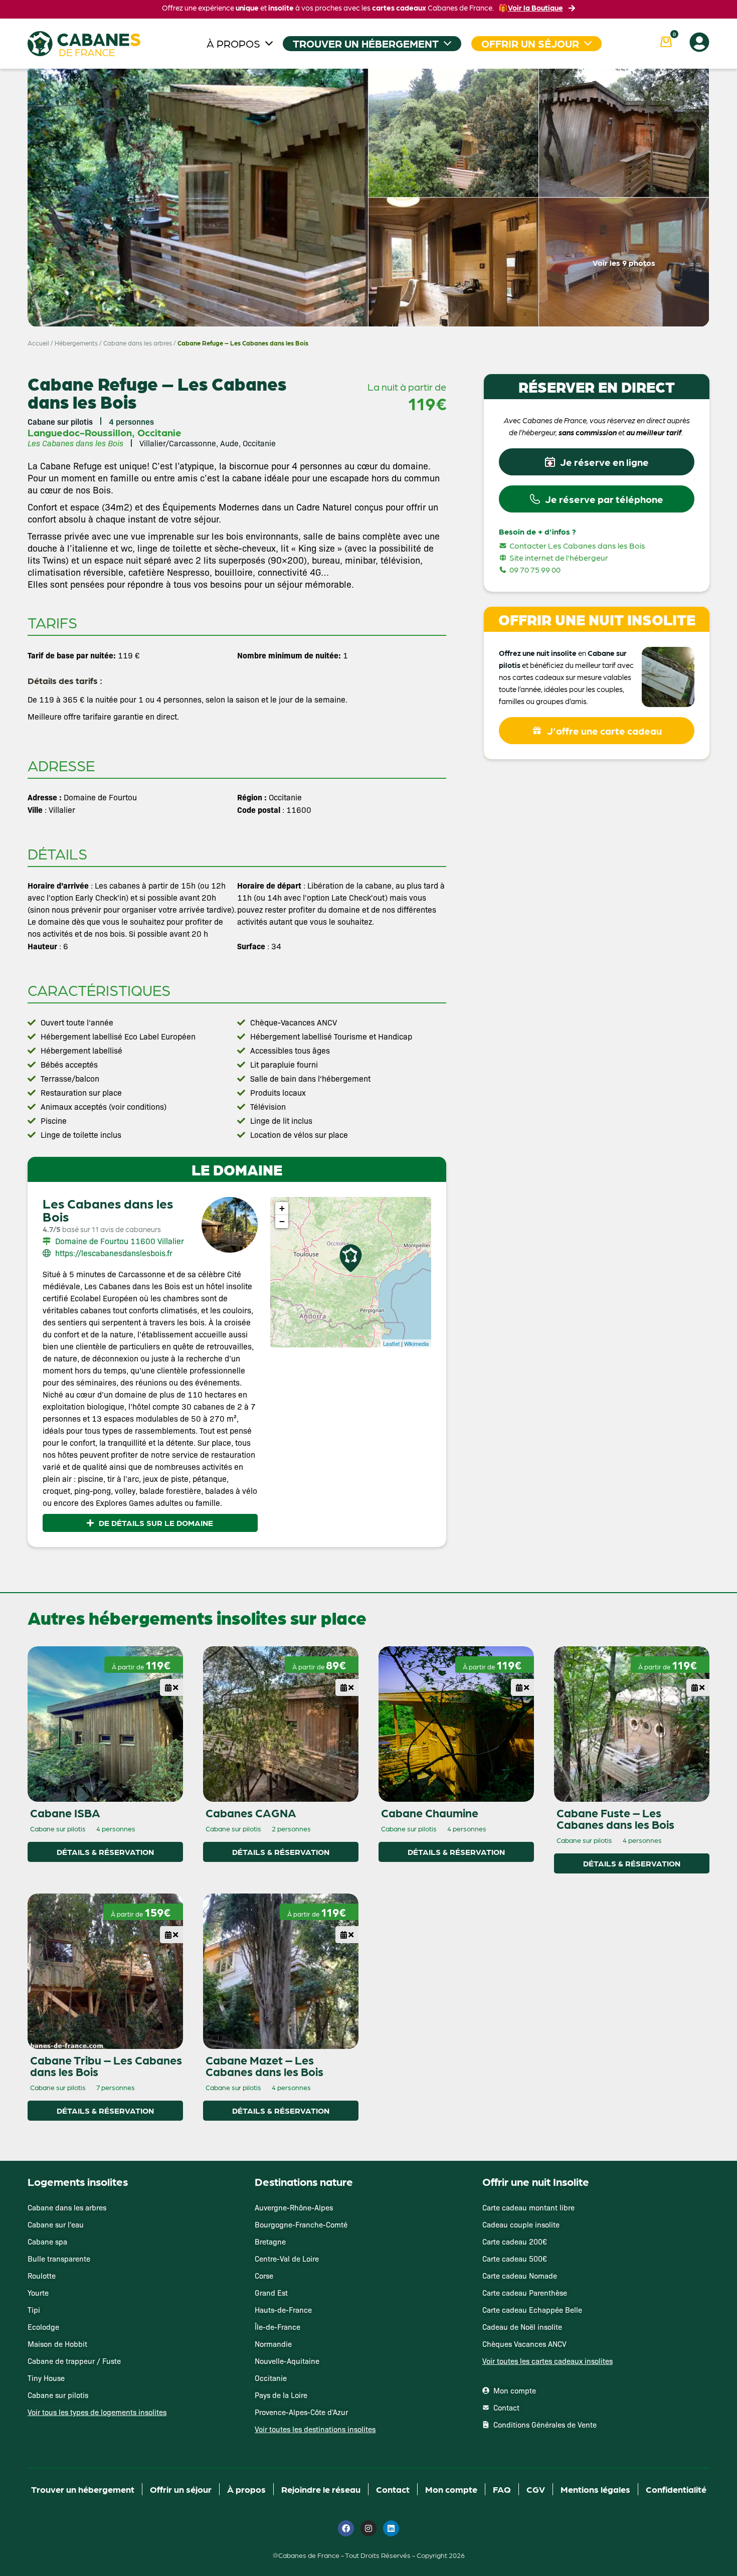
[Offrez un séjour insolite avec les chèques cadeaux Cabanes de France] (368, 1287)
